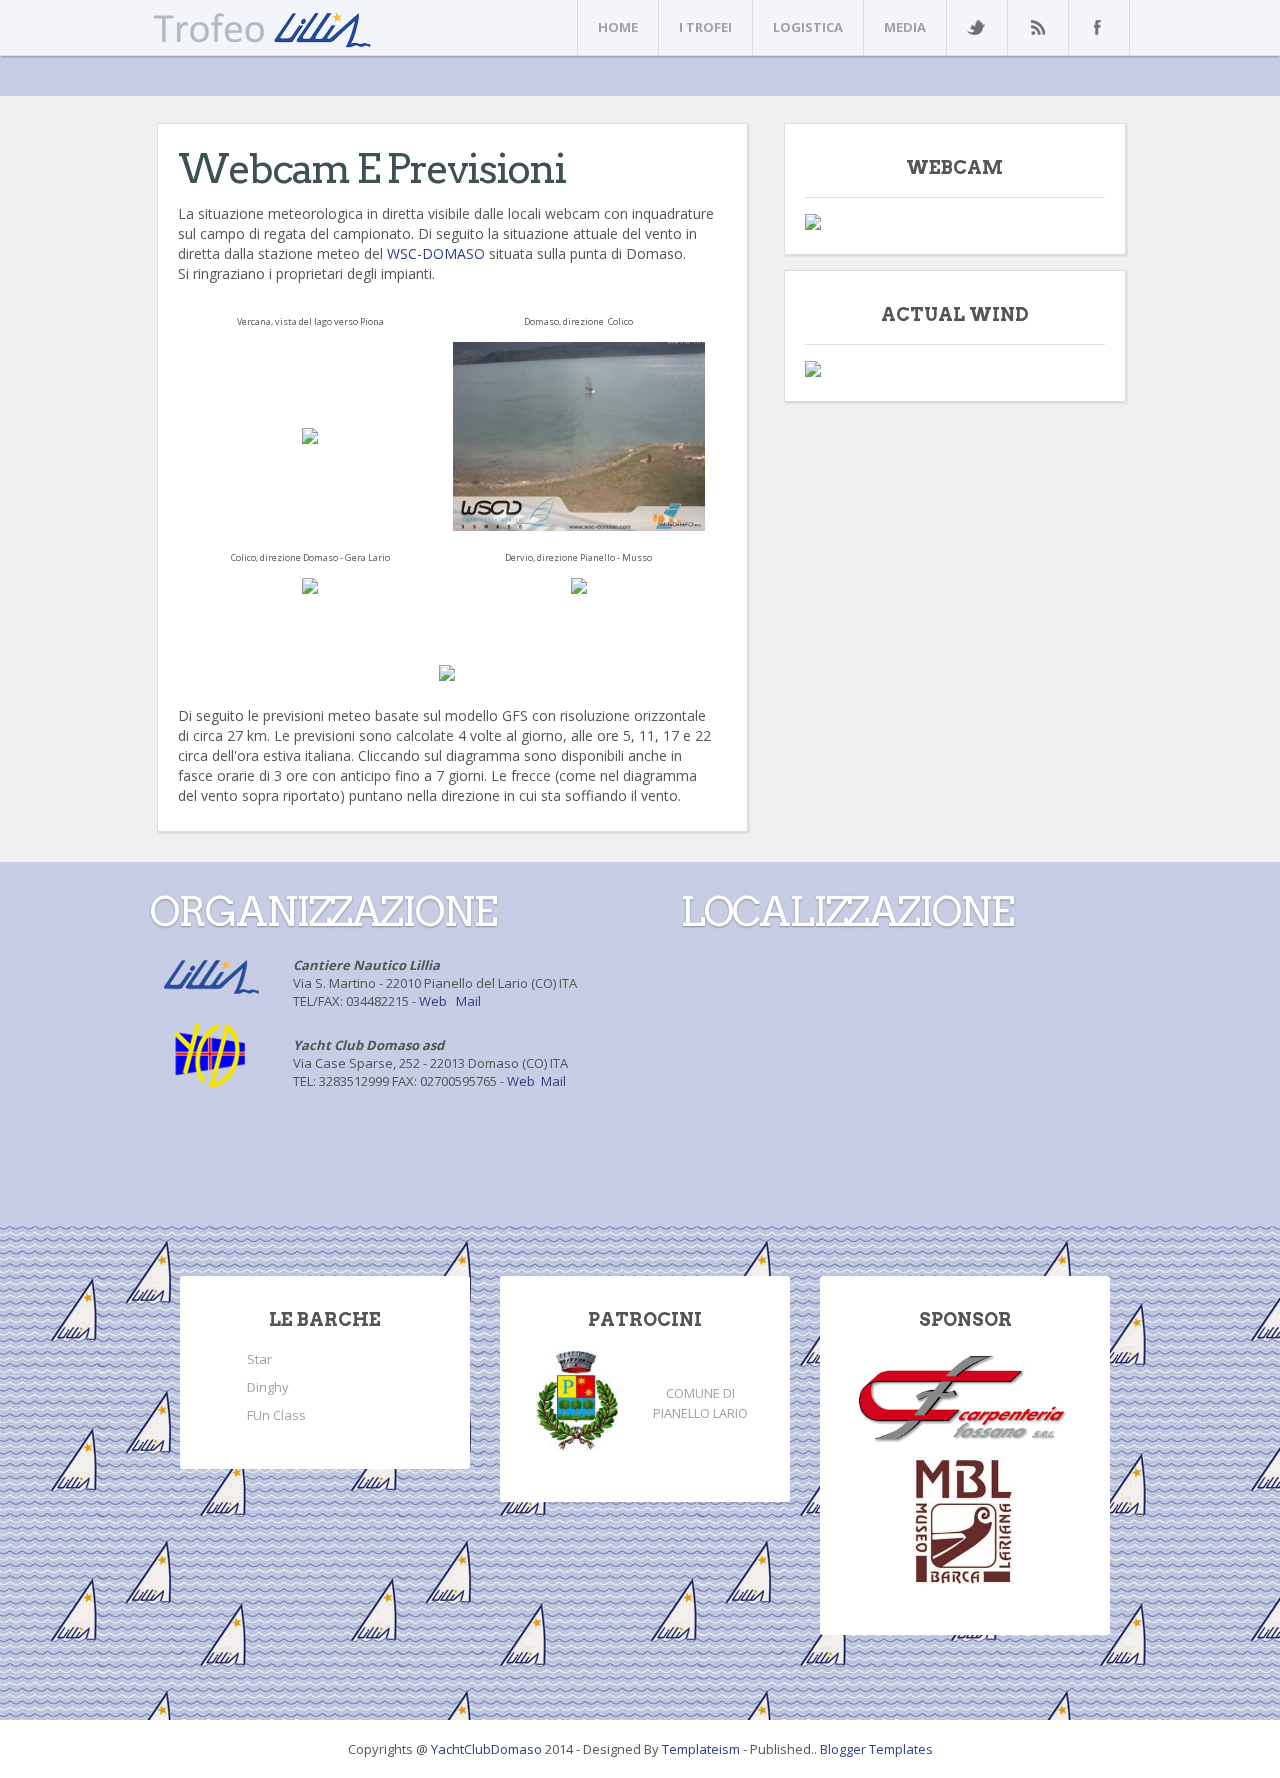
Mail (468, 1001)
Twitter (976, 27)
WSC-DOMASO (436, 253)
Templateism (701, 1749)
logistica (808, 27)
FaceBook (1095, 27)
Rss (1037, 27)
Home (618, 27)
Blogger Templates (876, 1749)
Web (433, 1001)
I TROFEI (705, 27)
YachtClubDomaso (488, 1749)
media (905, 27)
